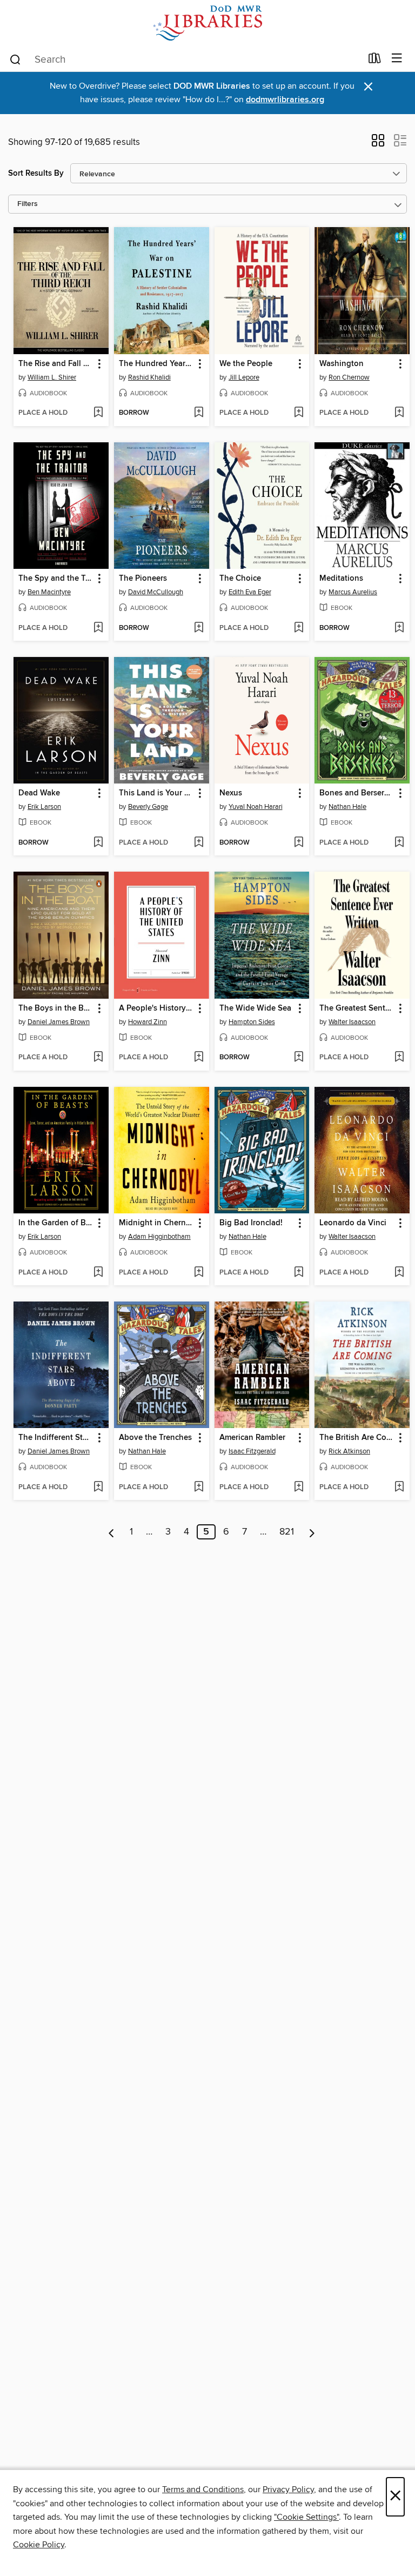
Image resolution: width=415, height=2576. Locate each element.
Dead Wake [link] (39, 793)
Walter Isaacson (352, 1022)
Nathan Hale (347, 807)
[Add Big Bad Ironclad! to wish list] (299, 1273)
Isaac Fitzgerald (252, 1451)
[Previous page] (112, 1532)
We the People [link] (246, 364)
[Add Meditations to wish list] (399, 628)
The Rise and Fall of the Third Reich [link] (56, 364)
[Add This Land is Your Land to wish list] (199, 843)
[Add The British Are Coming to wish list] (399, 1488)
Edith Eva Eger (250, 592)
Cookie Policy (39, 2545)
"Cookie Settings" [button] (306, 2517)
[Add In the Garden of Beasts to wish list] (98, 1273)
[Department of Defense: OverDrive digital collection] (207, 23)
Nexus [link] (231, 793)
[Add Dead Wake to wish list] (98, 843)
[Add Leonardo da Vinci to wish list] (399, 1273)
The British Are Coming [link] (357, 1438)
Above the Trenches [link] (155, 1438)
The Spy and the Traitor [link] (56, 579)
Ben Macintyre (49, 592)
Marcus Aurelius (353, 592)
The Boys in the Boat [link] (56, 1008)
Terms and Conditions (203, 2489)
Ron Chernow (349, 377)
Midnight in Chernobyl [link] (156, 1223)
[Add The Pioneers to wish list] (199, 628)
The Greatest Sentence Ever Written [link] (357, 1008)
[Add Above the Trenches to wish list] (199, 1488)
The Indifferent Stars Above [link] (56, 1438)
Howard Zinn (148, 1022)
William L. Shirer (52, 377)
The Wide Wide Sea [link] (255, 1008)
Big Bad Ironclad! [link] (251, 1223)
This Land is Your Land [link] (156, 793)
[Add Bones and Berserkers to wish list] (399, 843)
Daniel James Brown (59, 1022)
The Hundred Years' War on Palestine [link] (156, 364)
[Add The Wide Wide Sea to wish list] (299, 1058)
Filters (28, 204)
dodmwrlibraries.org (285, 100)
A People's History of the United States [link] (156, 1008)
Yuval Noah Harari (256, 807)
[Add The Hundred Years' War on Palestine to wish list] (199, 413)
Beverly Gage (148, 807)
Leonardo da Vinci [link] (353, 1223)
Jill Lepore (244, 377)
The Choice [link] (240, 579)
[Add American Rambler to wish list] (299, 1488)
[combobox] (185, 59)
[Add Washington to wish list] (399, 413)
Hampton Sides (252, 1022)
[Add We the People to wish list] (299, 413)
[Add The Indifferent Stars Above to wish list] (98, 1488)
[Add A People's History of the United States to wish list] (199, 1058)
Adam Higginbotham (159, 1237)
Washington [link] (342, 364)
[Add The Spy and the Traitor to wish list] (98, 628)
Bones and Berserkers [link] (357, 793)
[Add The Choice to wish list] (299, 628)
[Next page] (312, 1532)
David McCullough (156, 592)
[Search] (15, 59)
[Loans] (375, 61)
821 (287, 1532)
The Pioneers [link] (143, 579)
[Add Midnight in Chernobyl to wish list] (199, 1273)
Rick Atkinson (349, 1451)
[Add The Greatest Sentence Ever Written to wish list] (399, 1058)
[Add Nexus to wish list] (299, 843)
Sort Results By (36, 173)
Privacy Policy (288, 2489)
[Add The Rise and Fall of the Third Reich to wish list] (98, 413)
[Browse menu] (397, 59)
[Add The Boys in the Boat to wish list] (98, 1058)
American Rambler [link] (252, 1438)
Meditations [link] (341, 579)
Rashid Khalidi (149, 377)
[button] (378, 144)
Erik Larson (44, 807)
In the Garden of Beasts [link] (56, 1223)
